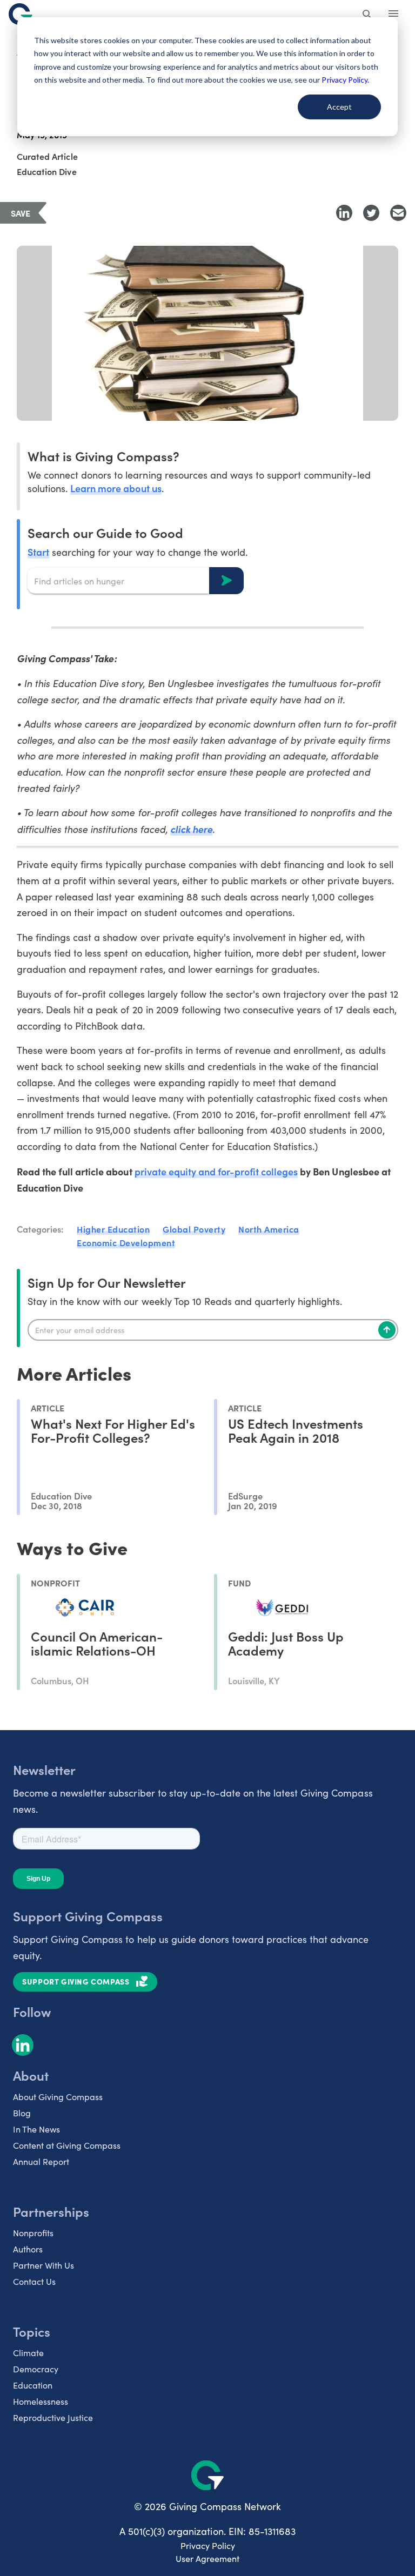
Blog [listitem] (22, 2113)
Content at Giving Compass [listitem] (67, 2145)
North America (269, 1229)
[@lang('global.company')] (21, 14)
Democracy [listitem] (36, 2369)
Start (38, 552)
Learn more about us (116, 488)
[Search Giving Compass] (367, 15)
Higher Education (113, 1229)
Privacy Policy (208, 2545)
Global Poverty (194, 1229)
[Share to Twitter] (371, 213)
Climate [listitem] (28, 2353)
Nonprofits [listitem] (33, 2233)
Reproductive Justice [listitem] (53, 2417)
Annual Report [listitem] (41, 2161)
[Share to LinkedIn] (344, 213)
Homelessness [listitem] (41, 2401)
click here (191, 829)
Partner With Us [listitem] (43, 2265)
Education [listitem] (33, 2385)
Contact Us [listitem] (34, 2281)
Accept (339, 107)
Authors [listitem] (28, 2249)
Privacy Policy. (345, 80)
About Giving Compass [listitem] (58, 2097)
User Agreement (207, 2558)
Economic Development (126, 1242)
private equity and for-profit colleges (216, 1171)
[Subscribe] (387, 1330)
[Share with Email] (398, 213)
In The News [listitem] (36, 2129)
